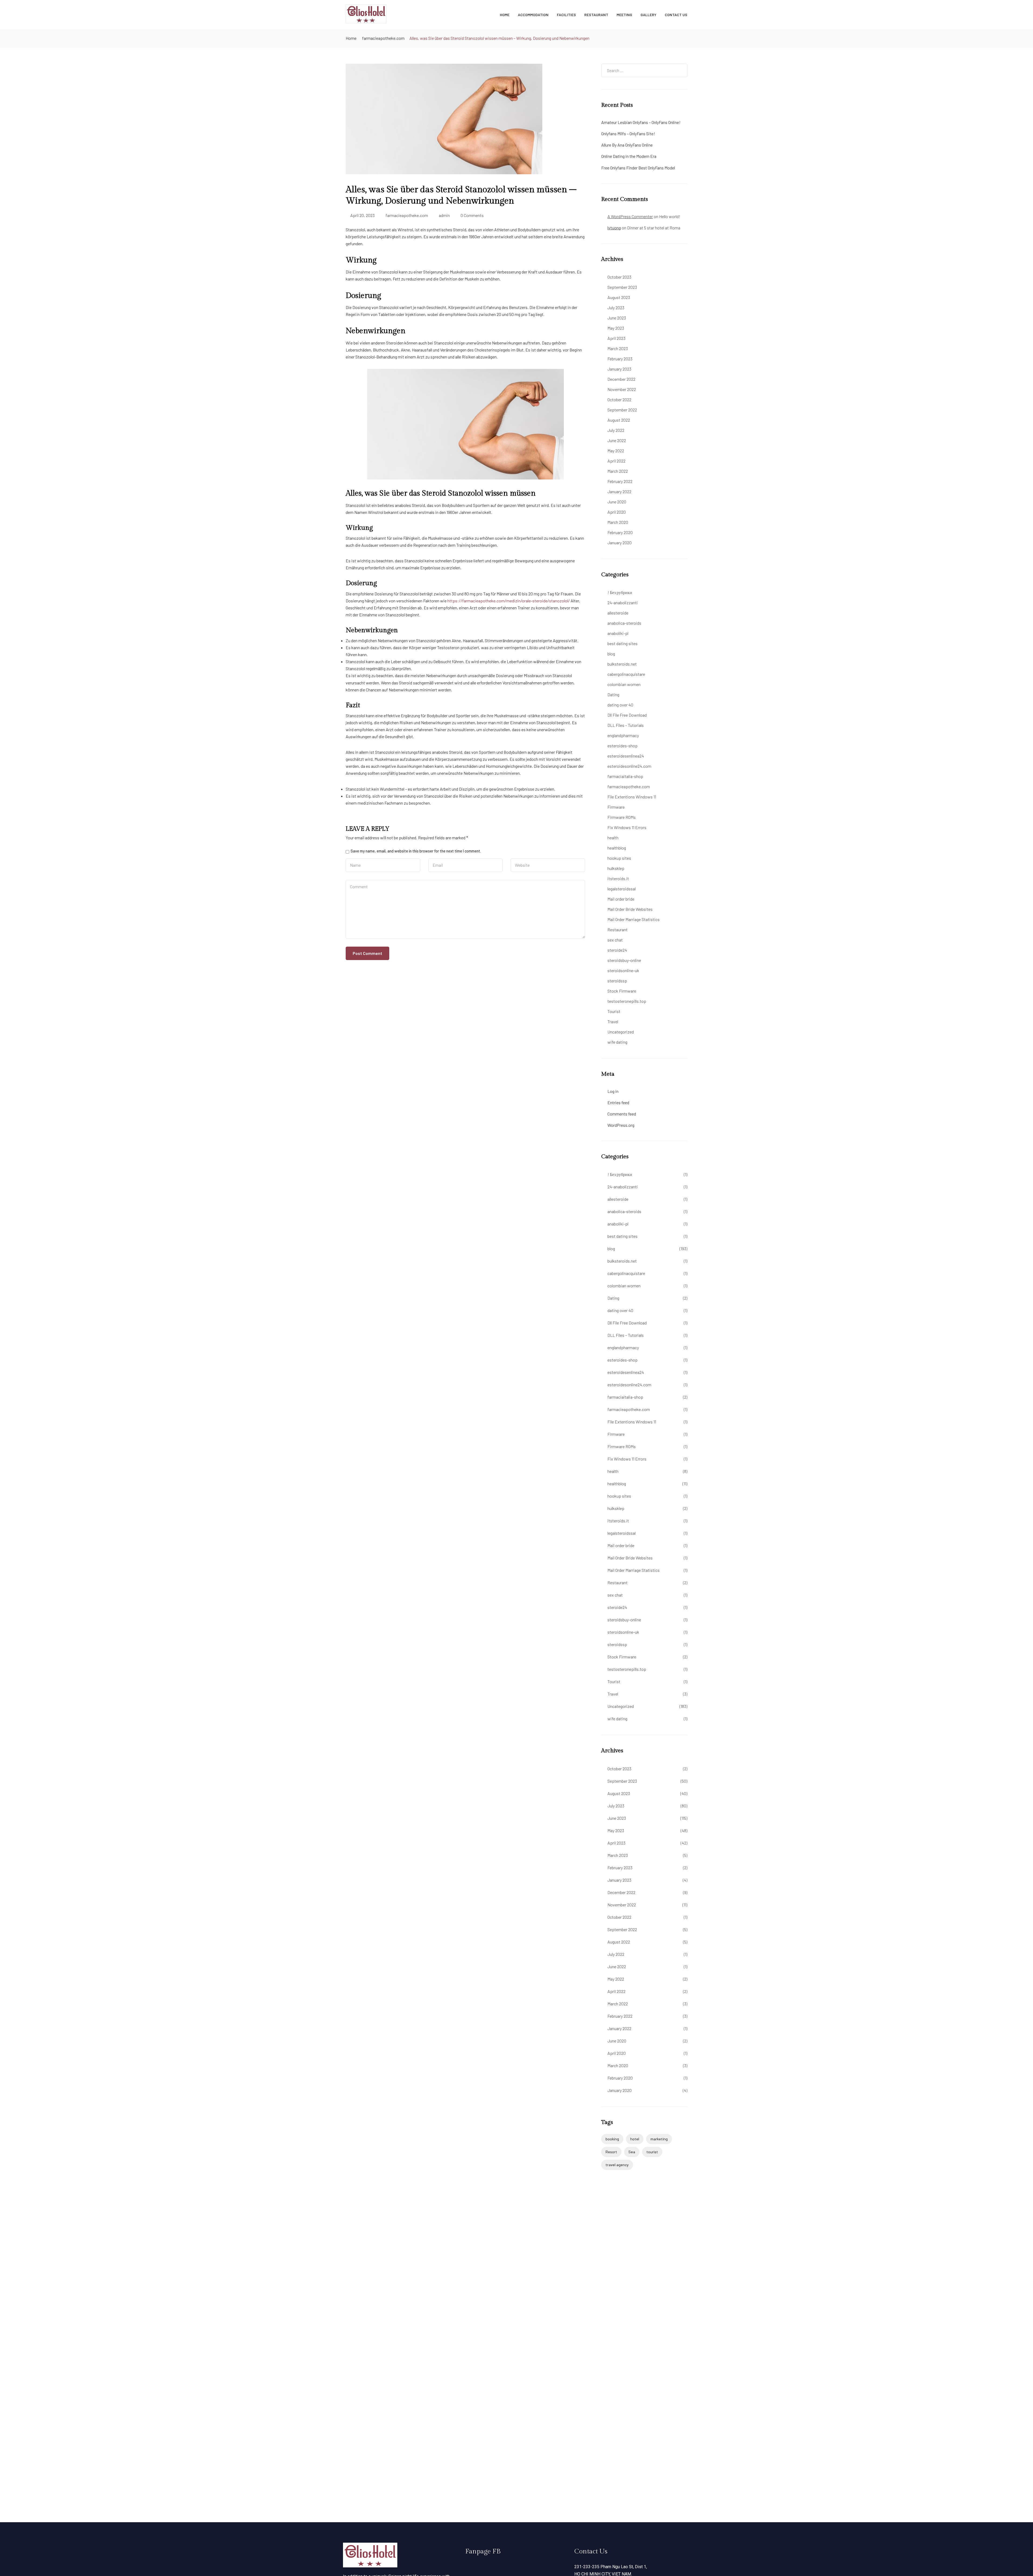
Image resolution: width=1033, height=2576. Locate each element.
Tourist (614, 1011)
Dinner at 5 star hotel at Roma (654, 228)
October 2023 (619, 277)
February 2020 (620, 532)
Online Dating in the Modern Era (629, 156)
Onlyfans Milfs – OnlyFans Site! (628, 134)
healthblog (617, 848)
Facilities (566, 15)
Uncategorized (621, 1032)
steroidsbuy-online (624, 960)
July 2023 (616, 308)
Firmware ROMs (622, 817)
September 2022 (622, 410)
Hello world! (670, 216)
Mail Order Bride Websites (630, 909)
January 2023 (619, 369)
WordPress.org (621, 1125)
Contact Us (676, 15)
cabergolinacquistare (626, 674)
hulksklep (616, 868)
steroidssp (617, 981)
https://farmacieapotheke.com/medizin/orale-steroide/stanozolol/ (509, 601)
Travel (613, 1021)
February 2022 (620, 481)
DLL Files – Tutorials (626, 725)
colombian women (624, 684)
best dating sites (622, 643)
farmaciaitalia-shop (625, 776)
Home (505, 15)
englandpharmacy (623, 735)
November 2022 (622, 389)
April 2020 (617, 512)
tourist (652, 2152)
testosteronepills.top (627, 1001)
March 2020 (618, 522)
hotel (635, 2139)
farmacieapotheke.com (383, 38)
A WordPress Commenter (630, 216)
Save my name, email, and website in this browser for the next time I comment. (416, 851)
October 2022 (619, 399)
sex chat (615, 940)
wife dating (617, 1042)
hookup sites (619, 858)
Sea (632, 2152)
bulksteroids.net (622, 664)
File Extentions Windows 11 (632, 797)
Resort (611, 2152)
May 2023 (616, 328)
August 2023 (619, 297)
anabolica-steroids (624, 623)
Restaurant (596, 15)
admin (444, 215)
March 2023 (618, 348)
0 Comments (472, 215)
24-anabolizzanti (623, 603)
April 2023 (616, 338)
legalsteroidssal (622, 889)
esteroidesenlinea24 (626, 756)
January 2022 (619, 491)
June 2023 (617, 318)
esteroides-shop (622, 746)
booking (612, 2139)
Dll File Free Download (627, 715)
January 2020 (620, 543)
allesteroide (618, 613)
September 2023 (622, 287)
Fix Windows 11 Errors (627, 827)
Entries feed (618, 1102)
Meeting (624, 15)
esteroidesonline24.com (629, 766)
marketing (659, 2139)
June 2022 (617, 440)
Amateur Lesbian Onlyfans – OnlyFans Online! (641, 122)
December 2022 (621, 379)
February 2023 (620, 359)
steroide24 (617, 950)
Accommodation (533, 15)
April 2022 (616, 461)
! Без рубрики (620, 592)
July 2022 (616, 430)
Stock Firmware (622, 991)
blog (611, 654)
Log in (613, 1091)
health (613, 838)
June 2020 (617, 502)
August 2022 (619, 420)
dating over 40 (620, 705)
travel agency (617, 2165)
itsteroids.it (618, 878)
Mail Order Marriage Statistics (634, 919)
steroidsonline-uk (623, 970)
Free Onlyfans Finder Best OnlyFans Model (638, 168)
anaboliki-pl (618, 633)
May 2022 (616, 451)
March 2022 (618, 471)
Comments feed (622, 1114)
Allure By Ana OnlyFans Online (627, 145)
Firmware (616, 807)
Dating (613, 694)
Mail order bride (621, 899)
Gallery (648, 15)
